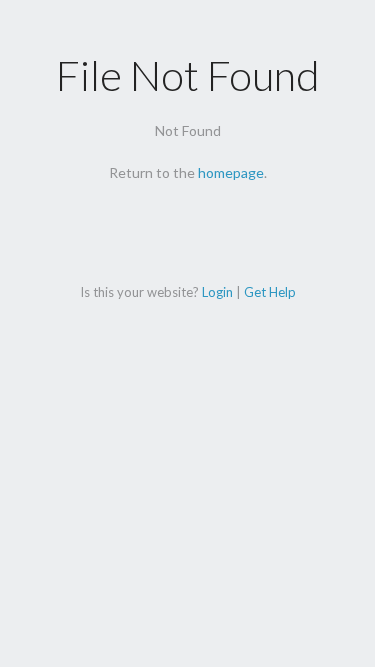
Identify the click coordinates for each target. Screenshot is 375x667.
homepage (231, 172)
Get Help (270, 292)
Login (217, 292)
